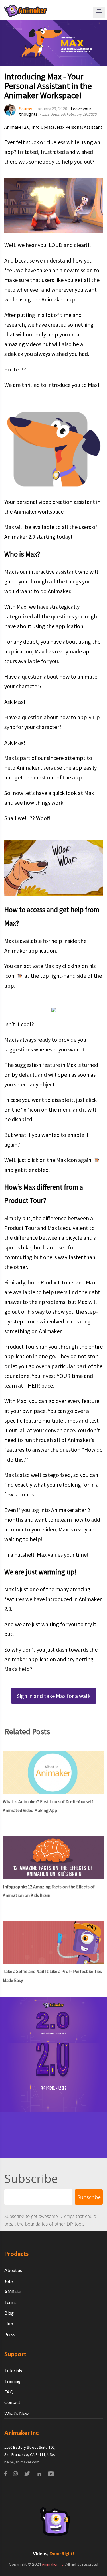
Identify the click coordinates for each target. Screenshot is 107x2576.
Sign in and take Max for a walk (54, 1696)
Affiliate (12, 2292)
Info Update (43, 127)
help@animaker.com (22, 2462)
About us (13, 2270)
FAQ (9, 2392)
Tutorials (13, 2370)
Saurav (26, 109)
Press (10, 2334)
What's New (16, 2413)
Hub (9, 2323)
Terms (10, 2302)
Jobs (9, 2281)
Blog (9, 2313)
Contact (12, 2402)
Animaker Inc (53, 2564)
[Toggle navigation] (99, 12)
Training (12, 2381)
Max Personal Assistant (80, 127)
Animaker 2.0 (17, 127)
